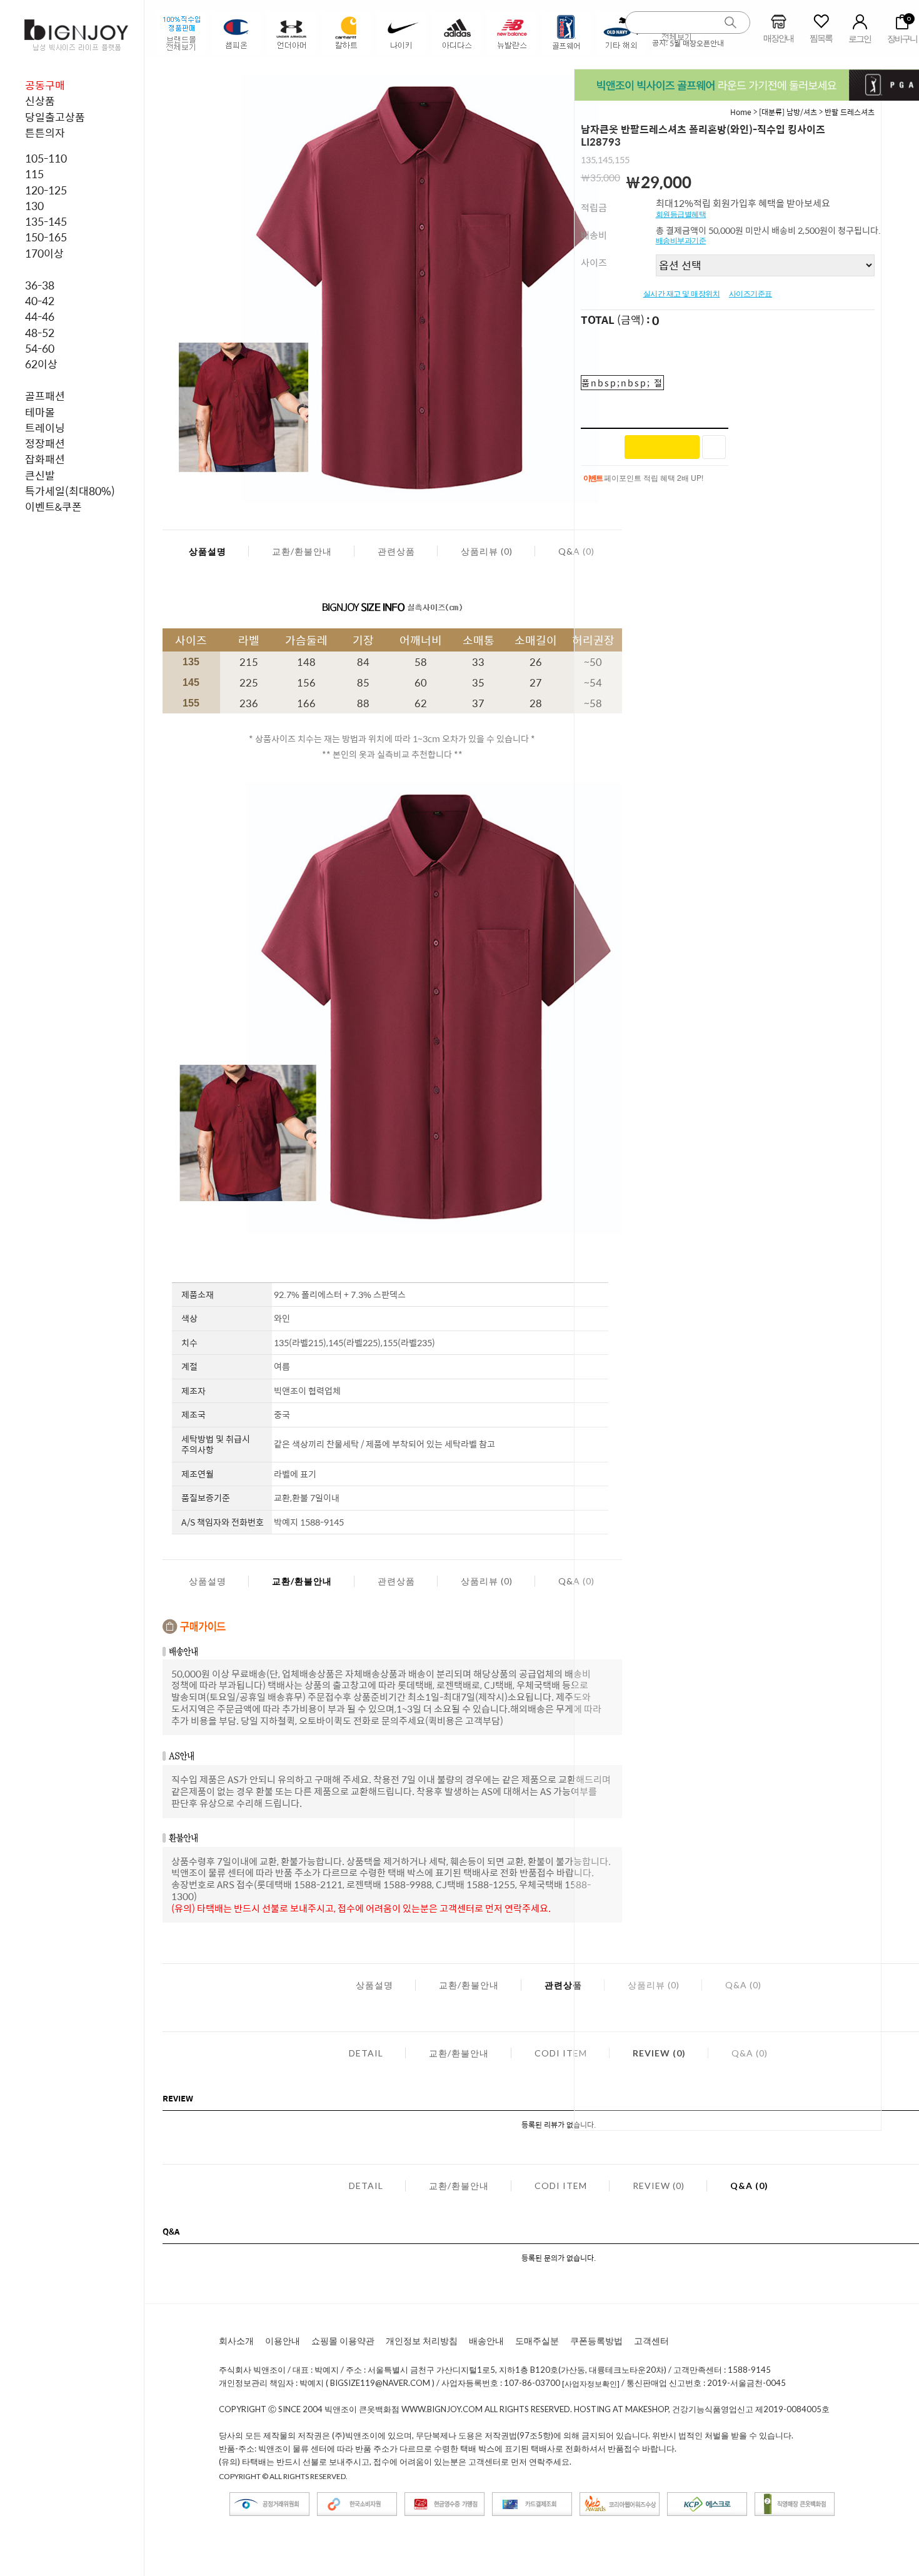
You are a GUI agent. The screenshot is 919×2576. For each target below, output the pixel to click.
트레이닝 (45, 428)
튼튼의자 (45, 133)
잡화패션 (45, 459)
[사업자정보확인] (591, 2384)
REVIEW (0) (659, 2186)
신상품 (40, 101)
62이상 (41, 364)
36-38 (40, 285)
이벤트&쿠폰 (53, 506)
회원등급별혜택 (681, 214)
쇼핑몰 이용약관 (343, 2341)
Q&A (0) (749, 2186)
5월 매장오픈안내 (697, 43)
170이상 (44, 253)
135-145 (46, 221)
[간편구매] (662, 447)
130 (34, 206)
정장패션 (45, 443)
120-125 (46, 190)
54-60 (40, 348)
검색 (731, 23)
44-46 (40, 316)
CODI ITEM (561, 2053)
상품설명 (208, 551)
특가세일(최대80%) (70, 491)
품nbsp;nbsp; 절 (622, 383)
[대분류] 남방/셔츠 (788, 112)
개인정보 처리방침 (422, 2341)
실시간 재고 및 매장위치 (682, 294)
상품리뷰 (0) (487, 551)
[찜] (714, 447)
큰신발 (40, 475)
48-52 (40, 333)
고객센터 (651, 2341)
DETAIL (366, 2053)
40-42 (40, 301)
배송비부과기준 (681, 241)
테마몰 (40, 412)
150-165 (46, 237)
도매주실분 (537, 2341)
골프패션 (45, 396)
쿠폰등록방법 (596, 2341)
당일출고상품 (55, 117)
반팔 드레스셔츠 (850, 112)
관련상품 (396, 551)
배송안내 (486, 2341)
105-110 (46, 158)
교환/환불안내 (302, 551)
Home (741, 112)
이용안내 (283, 2341)
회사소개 (236, 2341)
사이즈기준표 (751, 294)
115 (34, 174)
